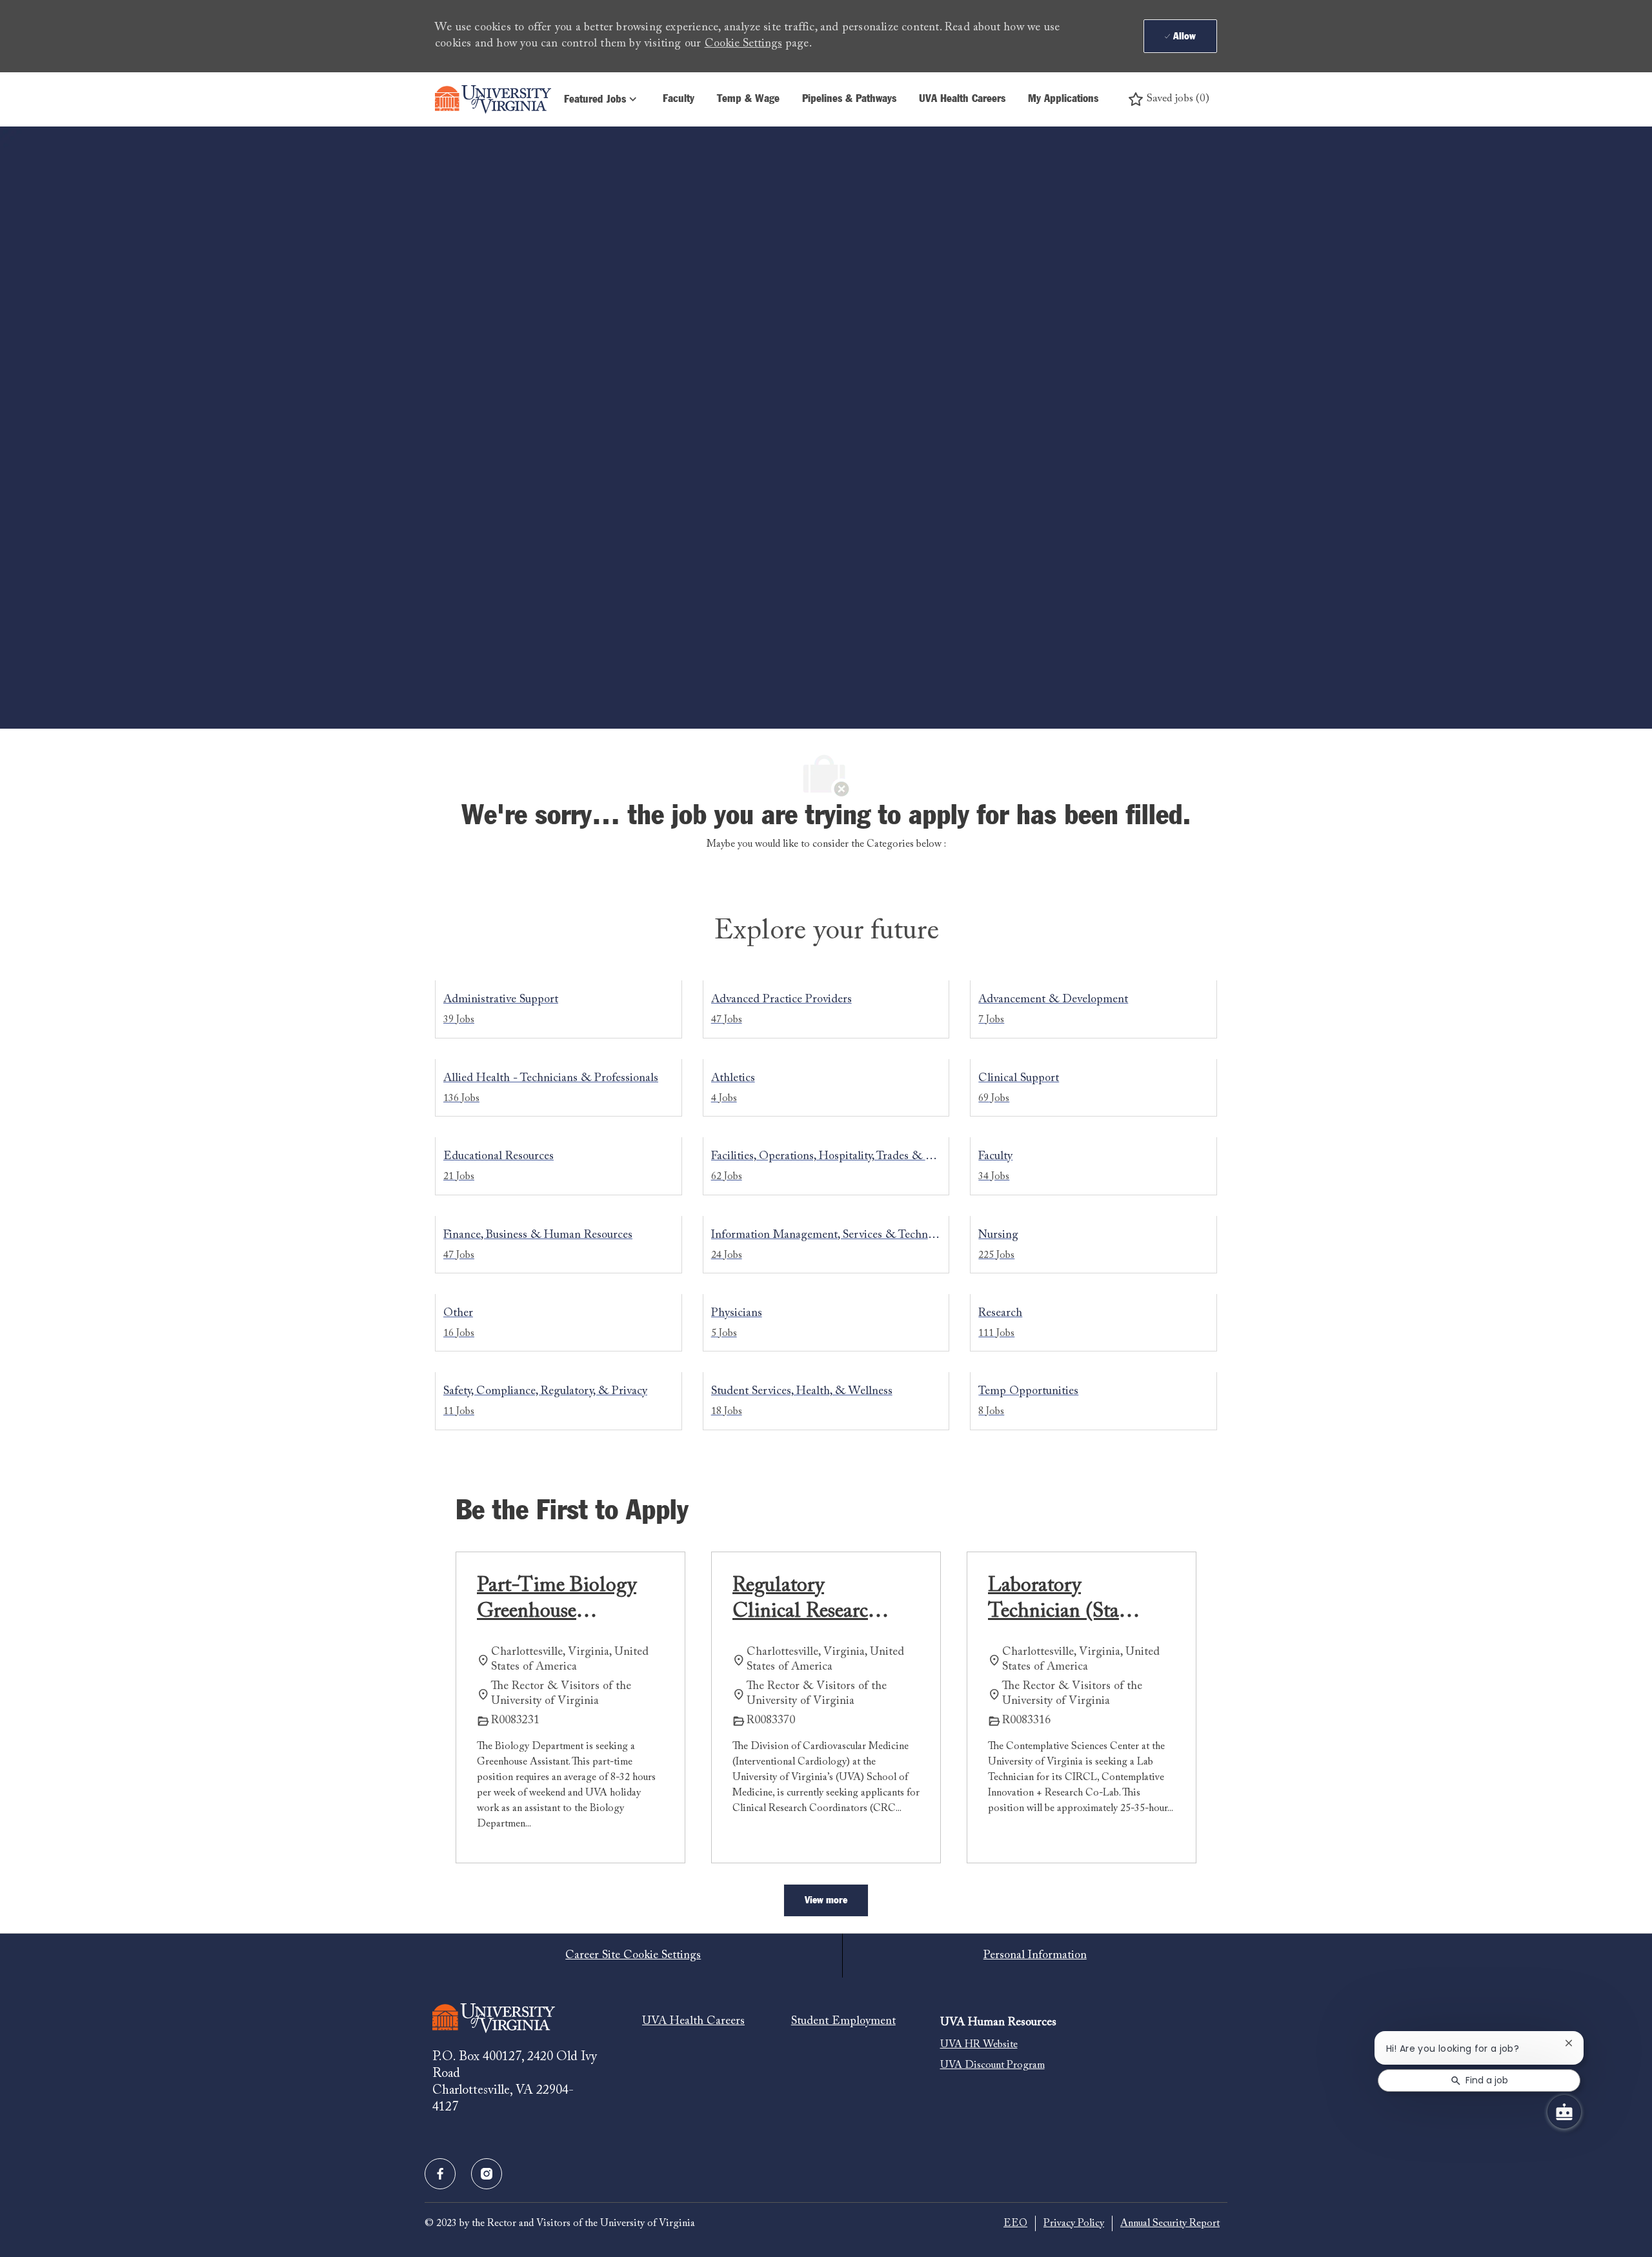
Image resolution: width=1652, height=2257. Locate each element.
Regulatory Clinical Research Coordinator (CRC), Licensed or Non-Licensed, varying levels (807, 1600)
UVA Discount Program (992, 2065)
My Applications (1063, 99)
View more (826, 1900)
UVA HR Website (979, 2045)
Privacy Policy (1074, 2223)
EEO (1015, 2223)
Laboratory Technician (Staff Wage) (1060, 1600)
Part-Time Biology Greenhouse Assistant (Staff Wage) (557, 1600)
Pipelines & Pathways (849, 99)
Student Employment (843, 2021)
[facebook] (440, 2174)
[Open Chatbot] (1564, 2112)
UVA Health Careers (962, 99)
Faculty (679, 99)
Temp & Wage (748, 99)
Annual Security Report (1170, 2223)
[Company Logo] (493, 99)
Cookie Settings (743, 44)
